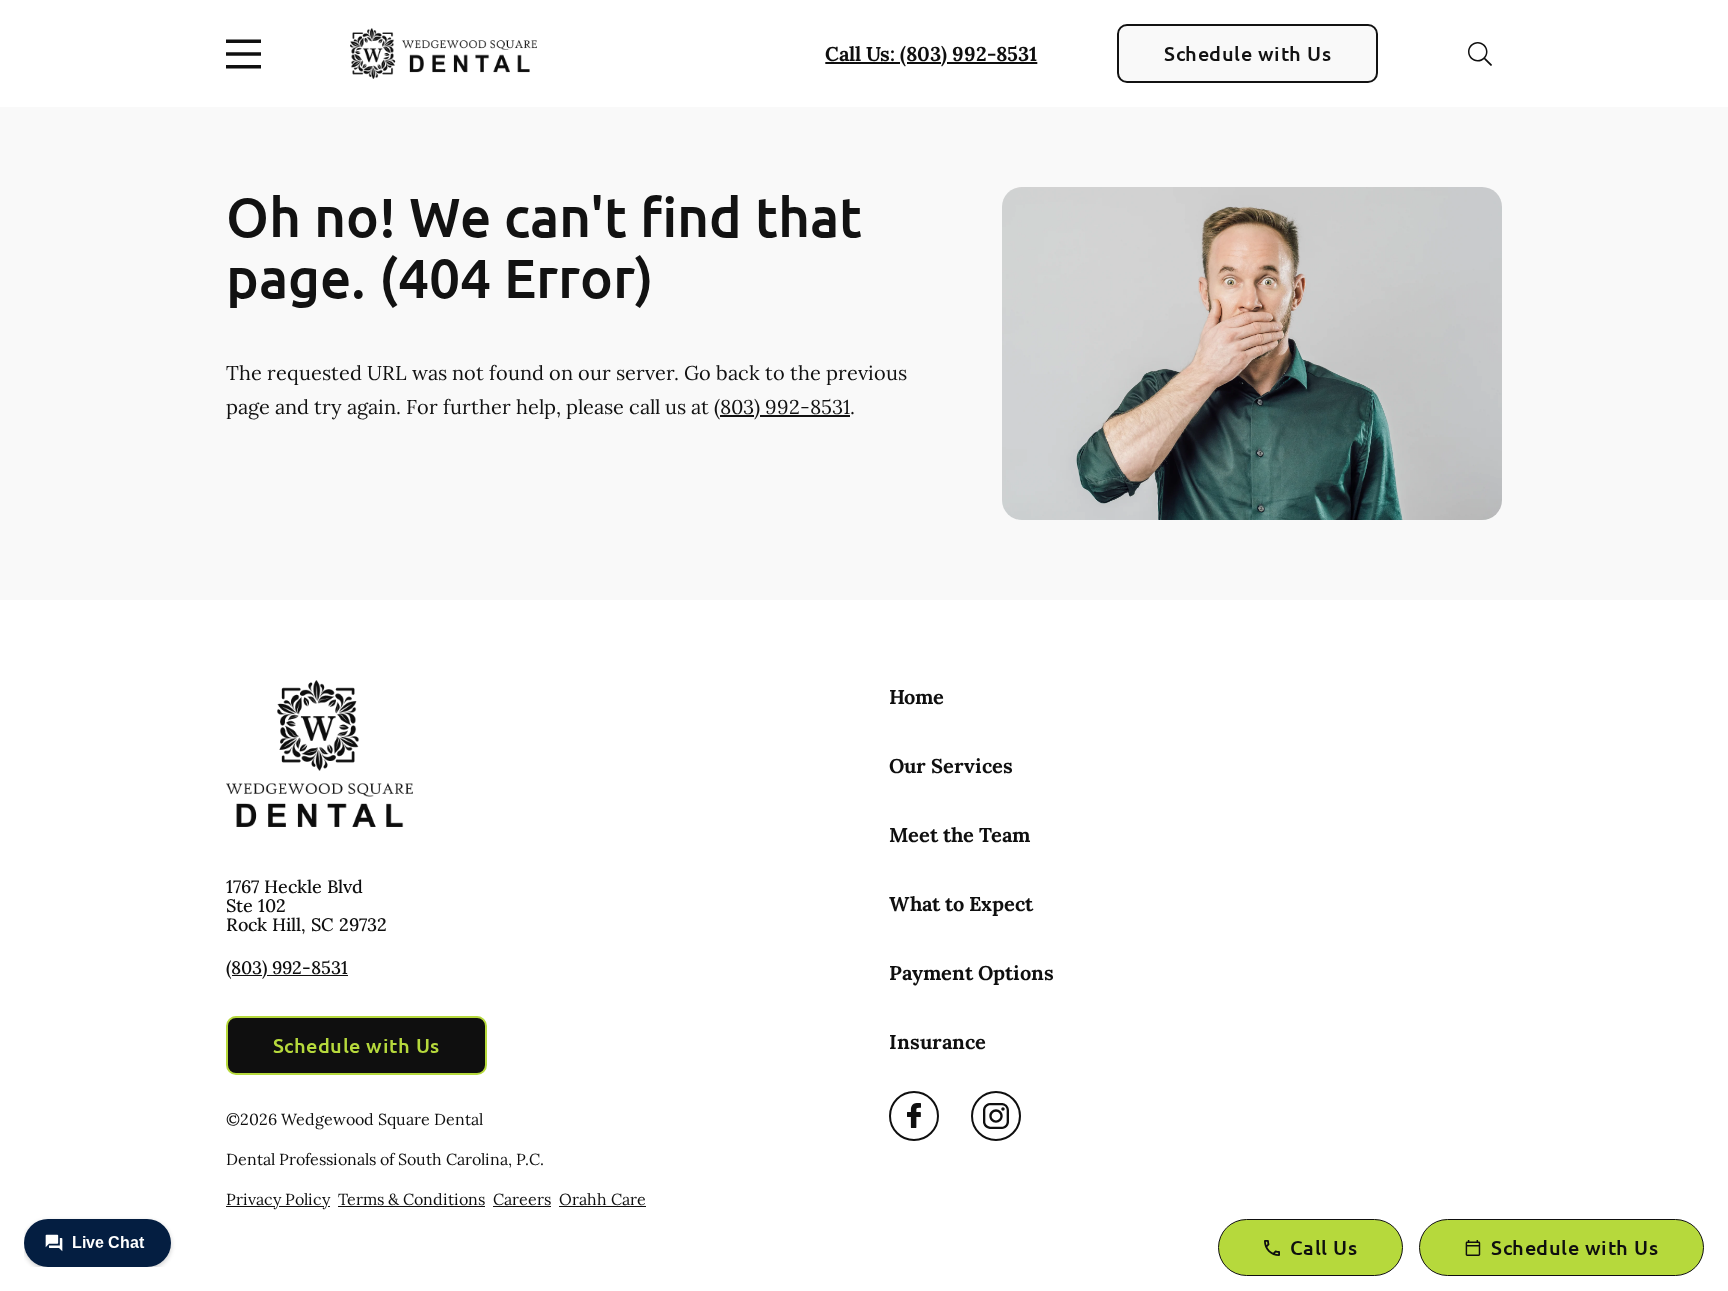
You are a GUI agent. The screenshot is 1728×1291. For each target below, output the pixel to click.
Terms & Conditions (411, 1199)
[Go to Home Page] (443, 53)
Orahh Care (602, 1199)
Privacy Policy (278, 1199)
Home (916, 696)
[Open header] (248, 54)
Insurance (937, 1041)
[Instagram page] (996, 1116)
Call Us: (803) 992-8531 (931, 53)
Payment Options (971, 972)
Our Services (951, 765)
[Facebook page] (914, 1116)
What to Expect (961, 903)
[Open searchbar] (1480, 54)
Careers (522, 1199)
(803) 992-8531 (782, 406)
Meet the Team (959, 834)
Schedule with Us (1247, 53)
